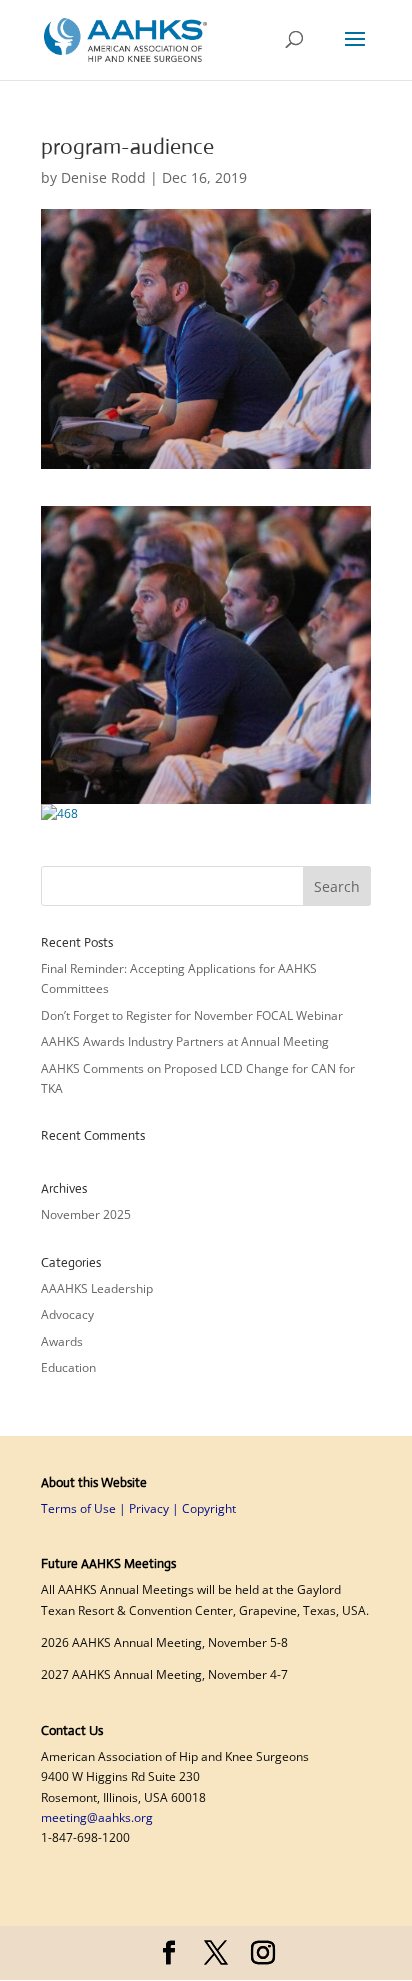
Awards (62, 1341)
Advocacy (67, 1314)
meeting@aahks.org (97, 1817)
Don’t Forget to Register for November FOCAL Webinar (193, 1015)
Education (68, 1367)
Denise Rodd (103, 177)
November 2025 (86, 1214)
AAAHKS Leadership (97, 1288)
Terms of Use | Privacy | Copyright (138, 1508)
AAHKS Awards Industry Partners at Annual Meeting (186, 1041)
